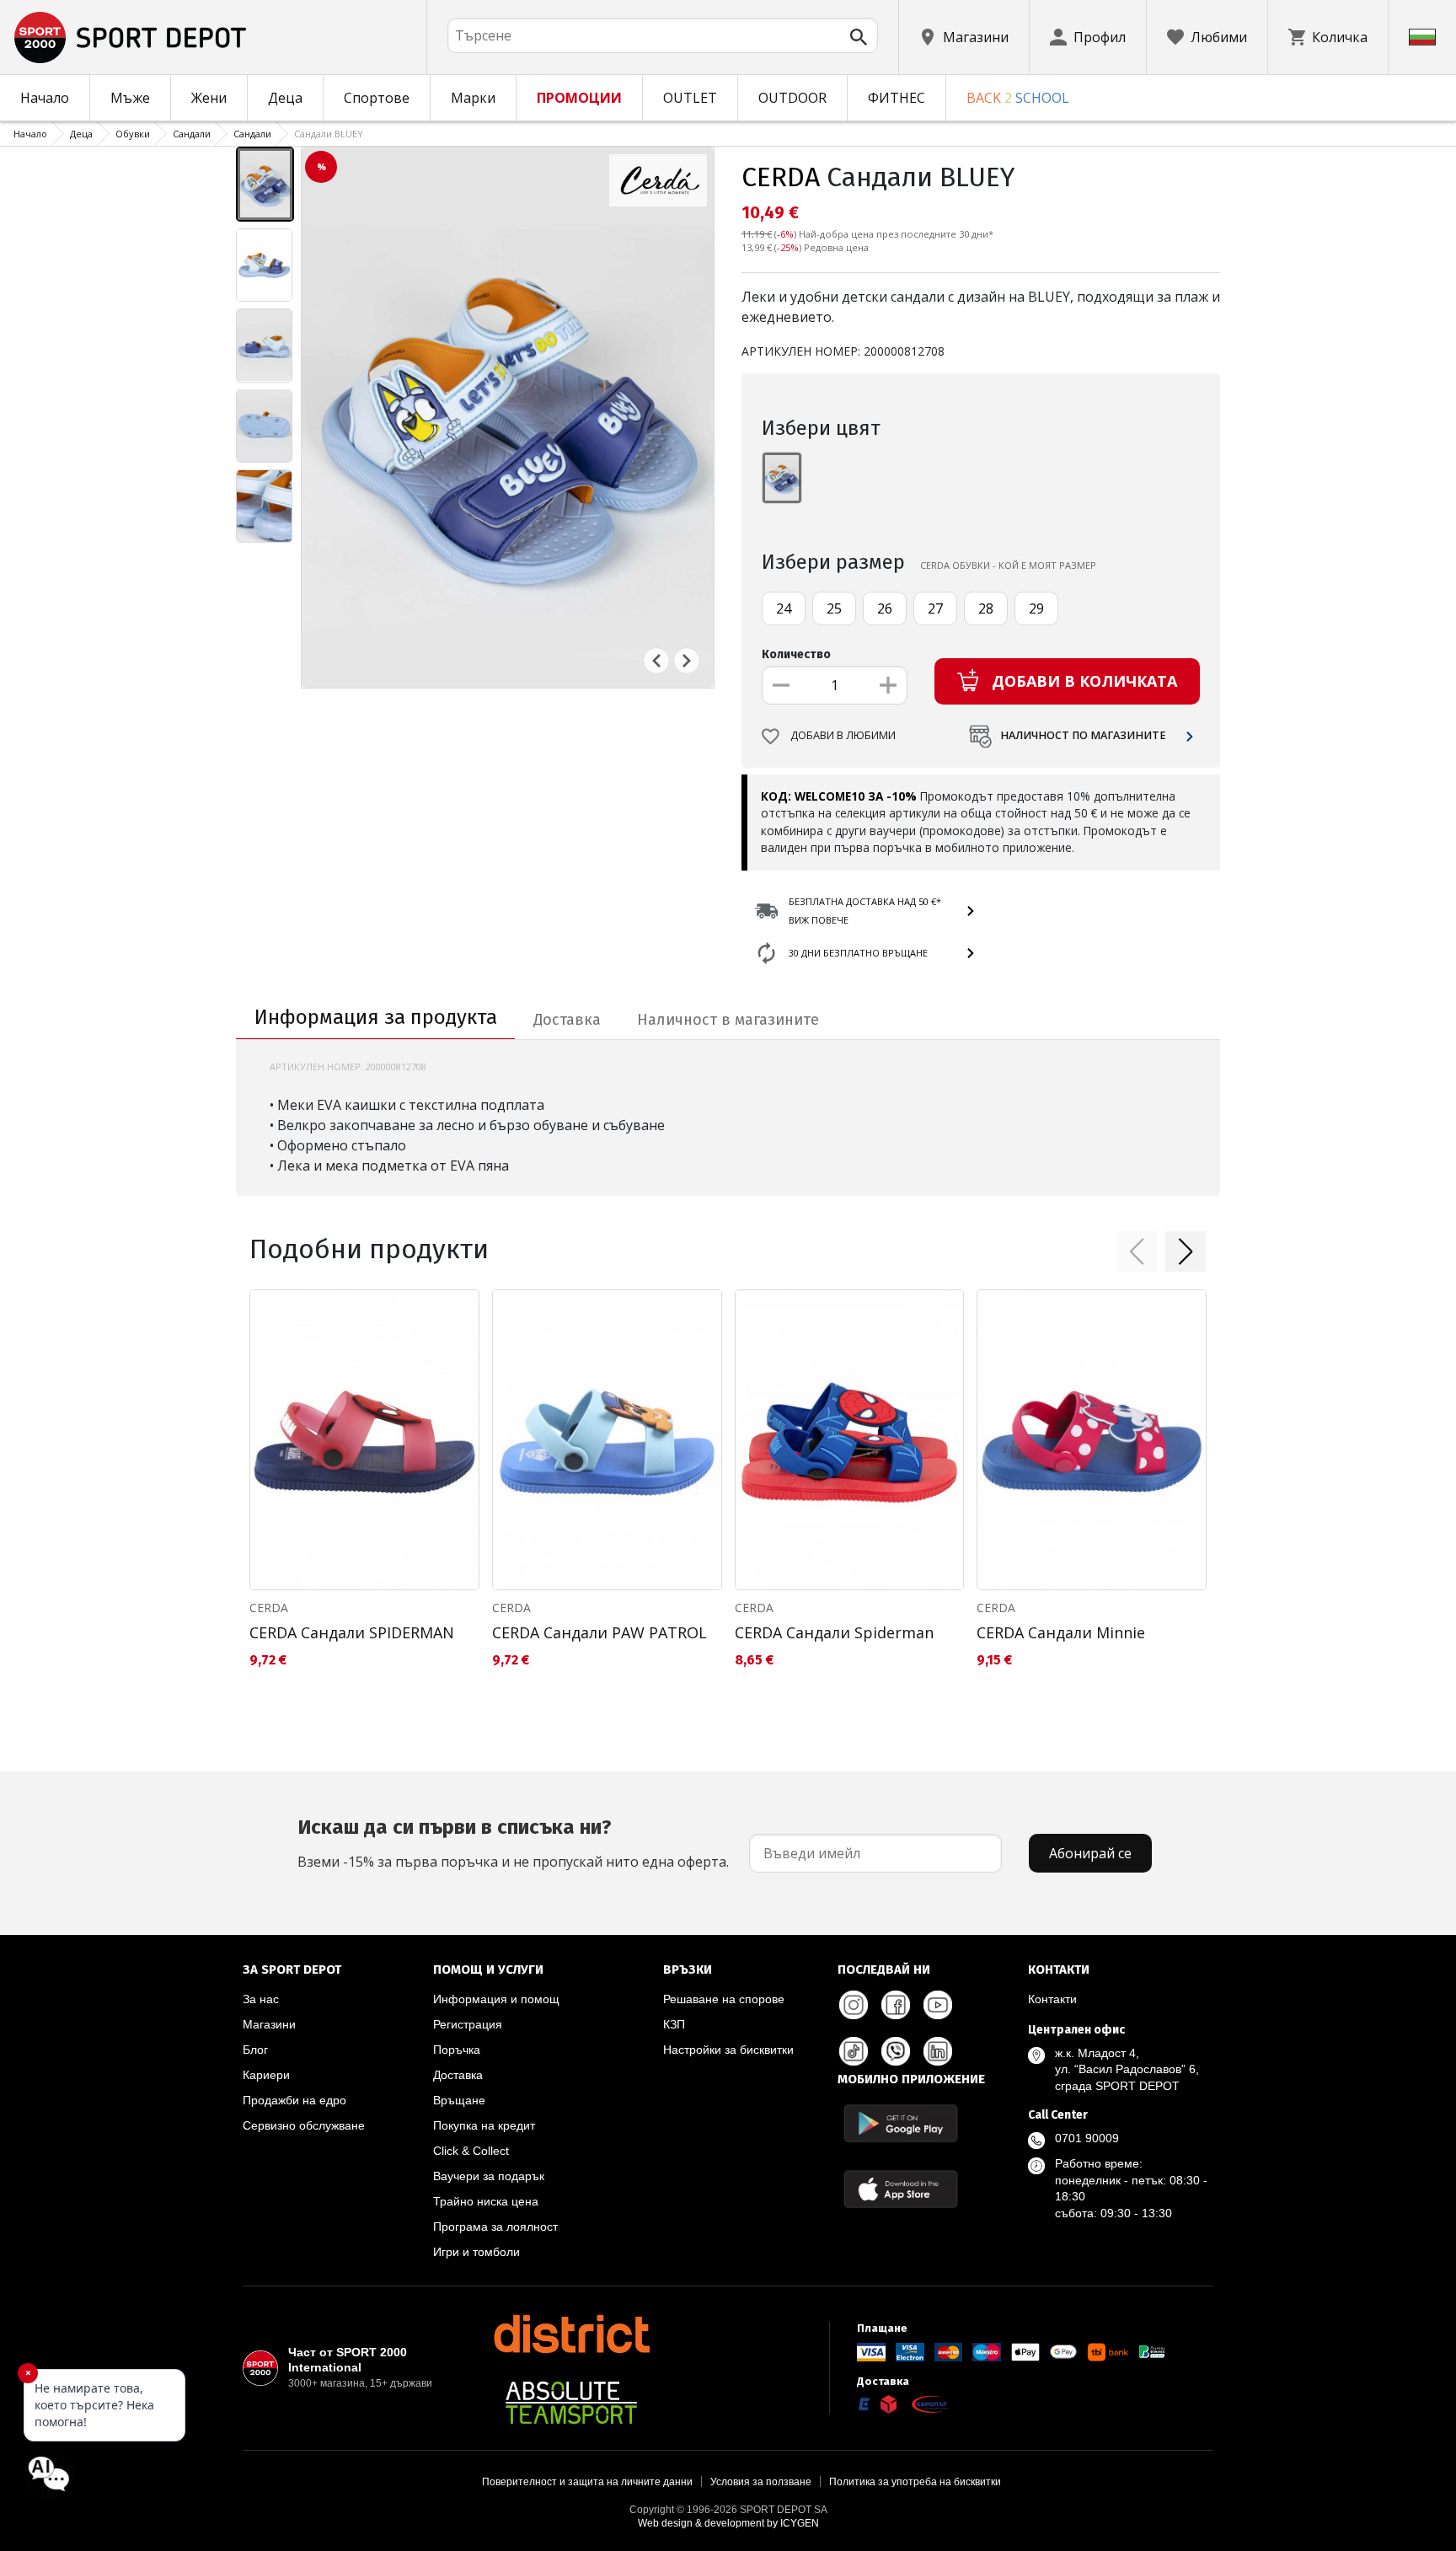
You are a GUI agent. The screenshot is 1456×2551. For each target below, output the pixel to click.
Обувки (133, 134)
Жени (209, 98)
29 (1036, 608)
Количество (796, 654)
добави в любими (843, 735)
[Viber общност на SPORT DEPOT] (896, 2051)
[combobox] (663, 35)
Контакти (1052, 1999)
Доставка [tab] (567, 1020)
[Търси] (859, 37)
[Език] (1422, 37)
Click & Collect (471, 2151)
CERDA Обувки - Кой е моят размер (1008, 565)
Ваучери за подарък (489, 2176)
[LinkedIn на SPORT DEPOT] (938, 2051)
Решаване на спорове (724, 1999)
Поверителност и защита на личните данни (587, 2482)
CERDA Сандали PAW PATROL (600, 1632)
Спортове (377, 98)
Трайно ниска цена (486, 2201)
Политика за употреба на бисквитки (915, 2482)
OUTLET (690, 98)
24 (784, 608)
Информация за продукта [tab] (376, 1017)
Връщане (459, 2100)
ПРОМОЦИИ (579, 98)
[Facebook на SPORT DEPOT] (896, 2005)
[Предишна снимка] (656, 661)
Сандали (192, 134)
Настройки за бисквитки (728, 2050)
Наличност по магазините (1083, 735)
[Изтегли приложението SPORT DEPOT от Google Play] (901, 2123)
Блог (255, 2050)
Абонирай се (1090, 1853)
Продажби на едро (294, 2100)
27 (935, 608)
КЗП (674, 2024)
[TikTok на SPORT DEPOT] (854, 2051)
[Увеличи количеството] (888, 685)
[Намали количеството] (781, 685)
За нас (261, 1999)
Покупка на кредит (484, 2125)
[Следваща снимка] (687, 661)
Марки (473, 98)
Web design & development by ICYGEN (728, 2523)
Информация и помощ (496, 1999)
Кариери (266, 2075)
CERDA (781, 177)
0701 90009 (1087, 2138)
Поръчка (457, 2050)
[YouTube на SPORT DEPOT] (938, 2005)
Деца (285, 98)
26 (885, 608)
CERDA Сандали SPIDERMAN (352, 1632)
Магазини (269, 2024)
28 (986, 608)
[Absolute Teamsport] (571, 2403)
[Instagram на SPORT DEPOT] (854, 2005)
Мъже (130, 98)
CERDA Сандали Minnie (1061, 1632)
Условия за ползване (761, 2482)
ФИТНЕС (897, 98)
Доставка (458, 2075)
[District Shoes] (571, 2334)
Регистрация (468, 2024)
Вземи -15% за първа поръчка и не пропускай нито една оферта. (513, 1843)
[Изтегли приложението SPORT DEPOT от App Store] (901, 2189)
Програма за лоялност (495, 2227)
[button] (1137, 1251)
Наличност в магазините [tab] (728, 1020)
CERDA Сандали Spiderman (834, 1632)
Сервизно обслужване (304, 2125)
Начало (45, 98)
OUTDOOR (792, 98)
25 (834, 608)
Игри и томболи (476, 2252)
